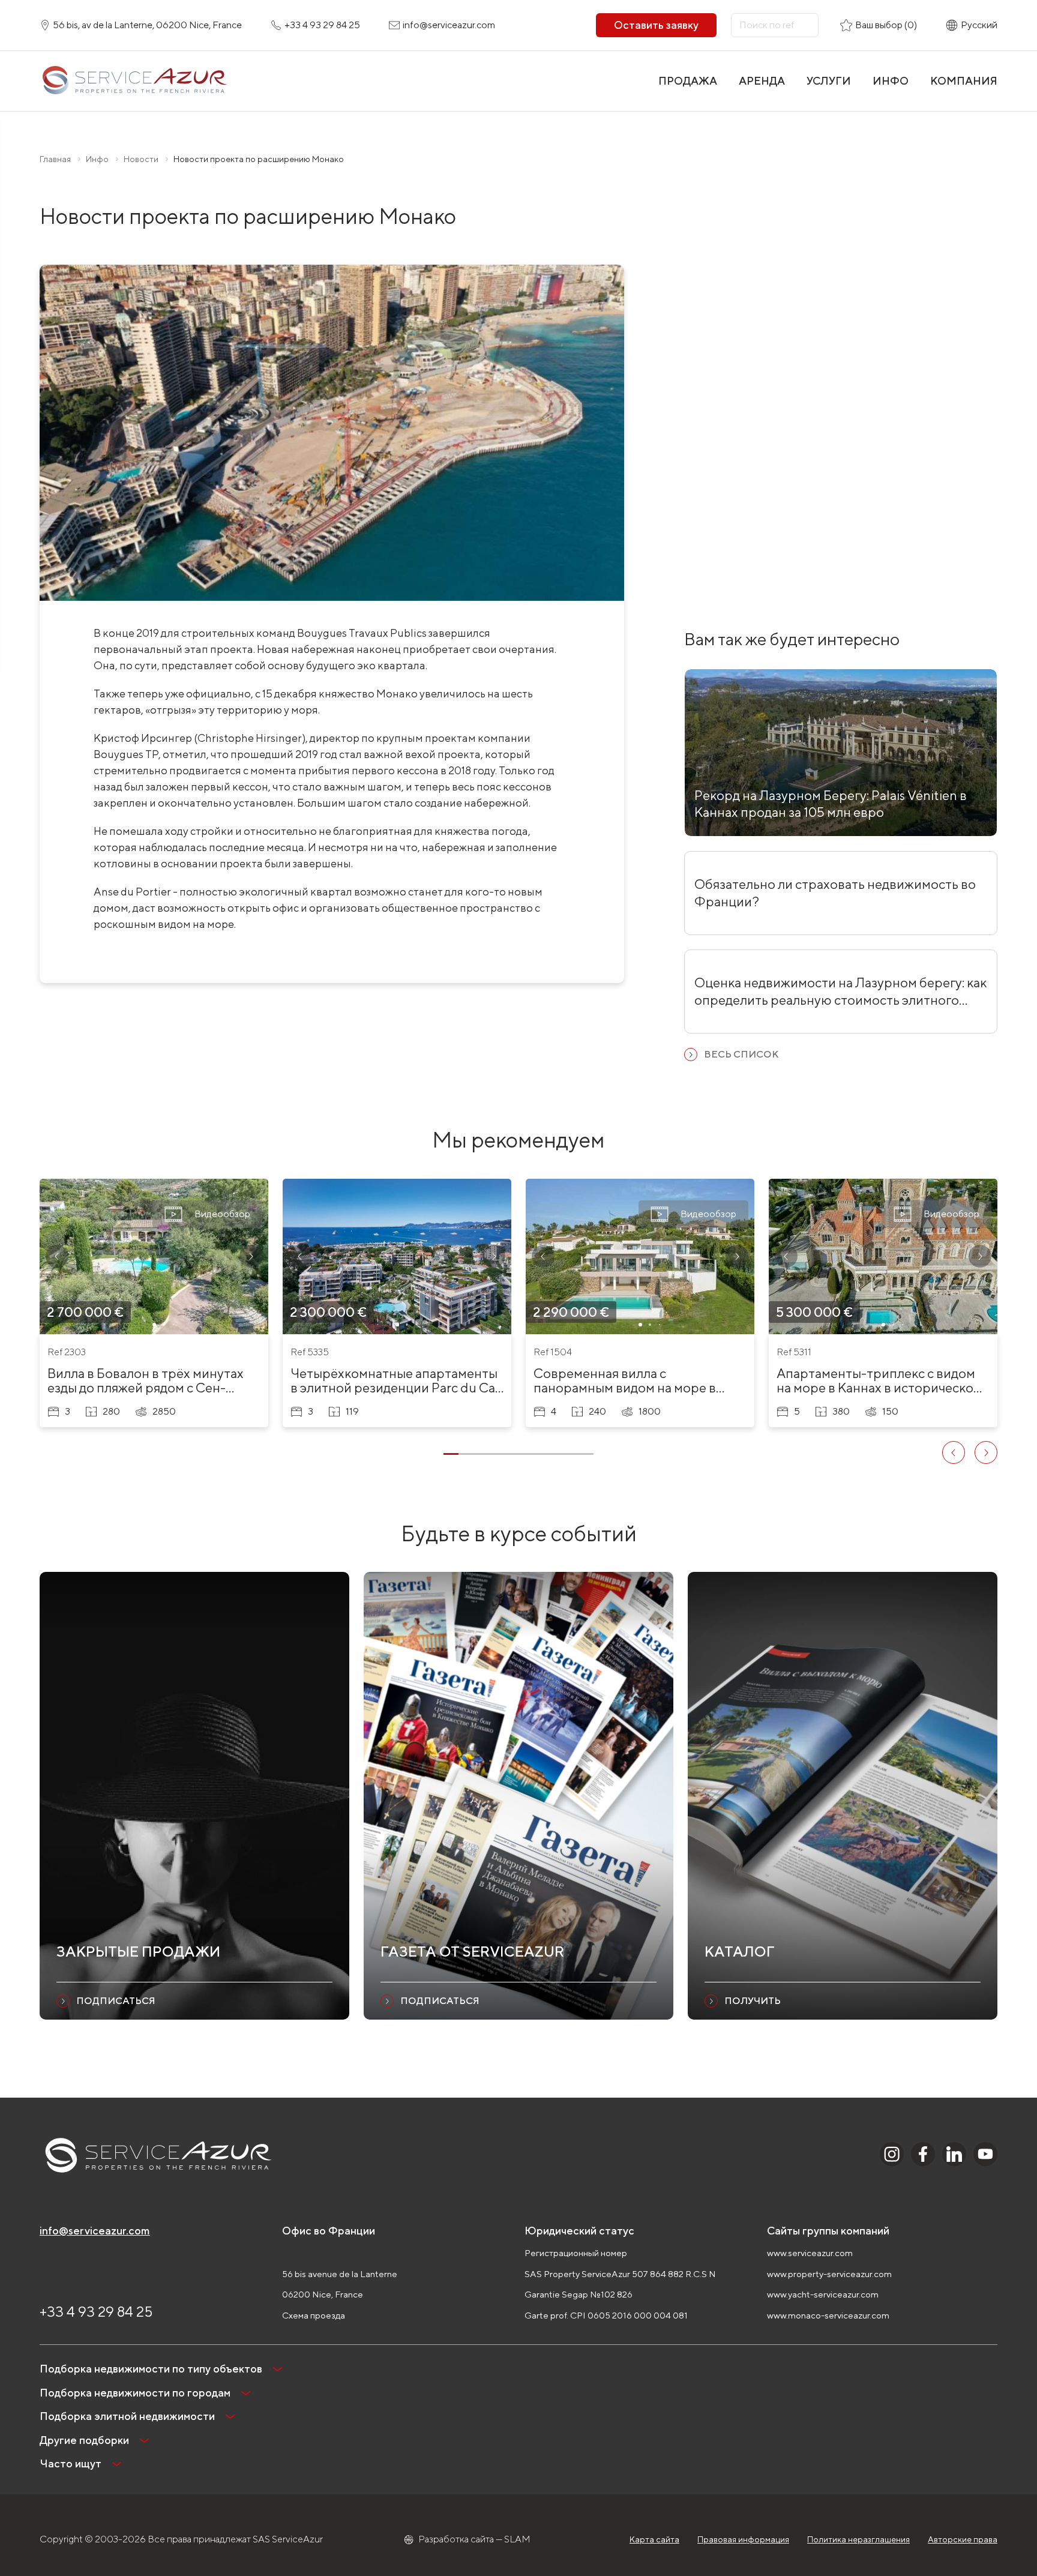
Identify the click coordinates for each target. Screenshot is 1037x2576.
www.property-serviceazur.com (829, 2274)
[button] (57, 1256)
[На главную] (134, 81)
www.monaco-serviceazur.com (828, 2315)
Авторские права (963, 2539)
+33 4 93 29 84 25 (96, 2311)
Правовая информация (743, 2539)
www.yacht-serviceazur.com (823, 2294)
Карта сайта (654, 2539)
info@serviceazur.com (95, 2231)
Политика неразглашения (858, 2539)
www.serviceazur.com (810, 2253)
